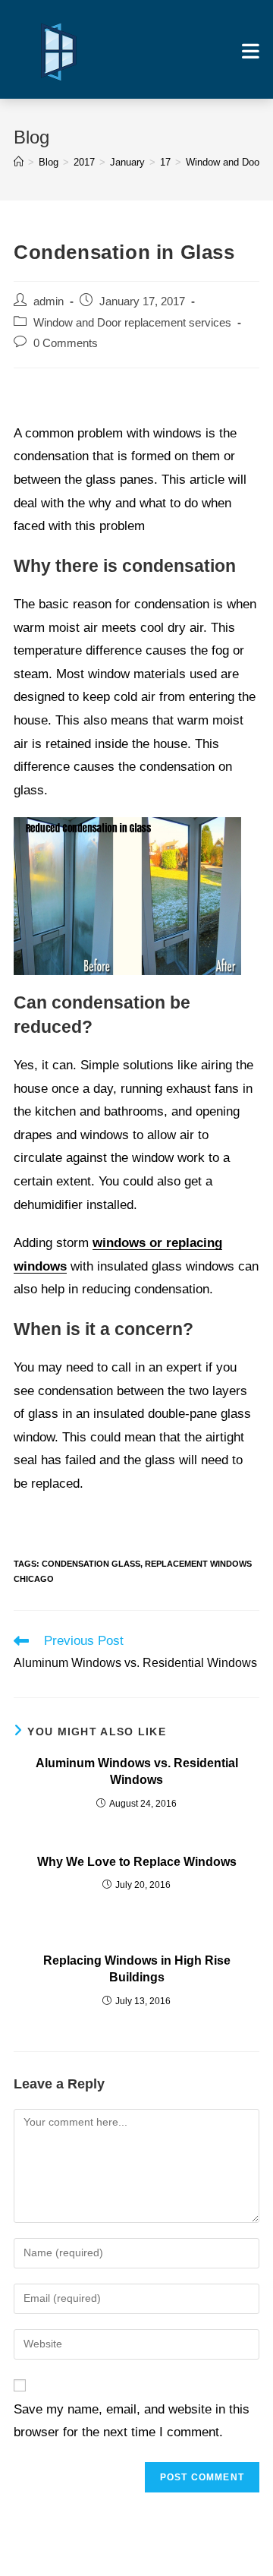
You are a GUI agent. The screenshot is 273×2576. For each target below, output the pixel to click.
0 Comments (66, 343)
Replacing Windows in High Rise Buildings (137, 1969)
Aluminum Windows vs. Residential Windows (137, 1771)
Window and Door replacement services (132, 323)
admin (49, 301)
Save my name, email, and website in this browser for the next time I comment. (132, 2421)
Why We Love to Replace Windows (137, 1862)
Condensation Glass (91, 1564)
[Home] (19, 162)
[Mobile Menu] (251, 51)
